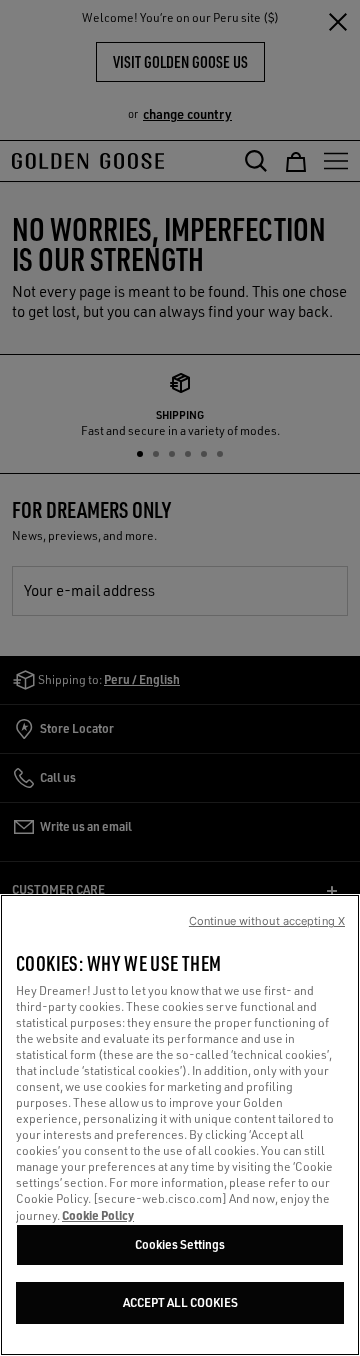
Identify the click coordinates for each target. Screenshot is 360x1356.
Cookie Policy (98, 1215)
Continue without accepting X (267, 921)
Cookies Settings (180, 1244)
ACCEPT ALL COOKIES (180, 1302)
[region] (180, 1125)
